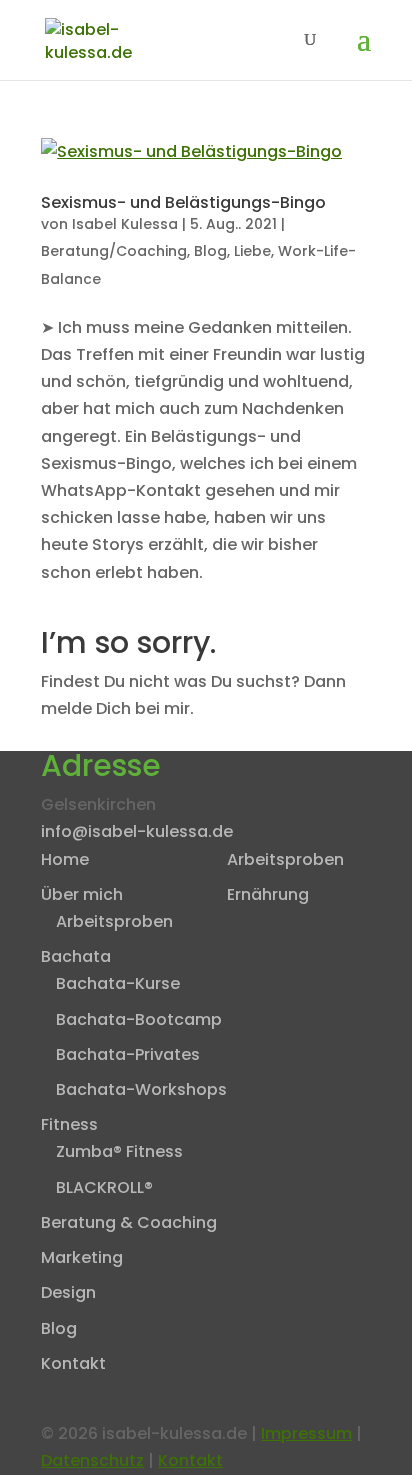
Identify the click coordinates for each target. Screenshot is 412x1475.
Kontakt (73, 1363)
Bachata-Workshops (141, 1089)
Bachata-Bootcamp (139, 1019)
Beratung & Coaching (129, 1222)
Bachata (76, 956)
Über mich (82, 894)
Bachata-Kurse (118, 983)
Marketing (82, 1257)
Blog (210, 251)
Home (65, 859)
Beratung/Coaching (114, 251)
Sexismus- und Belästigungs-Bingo (183, 202)
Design (68, 1292)
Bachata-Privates (128, 1054)
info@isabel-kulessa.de (137, 831)
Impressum (306, 1433)
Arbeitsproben (114, 921)
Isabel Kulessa (125, 224)
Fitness (69, 1124)
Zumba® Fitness (119, 1151)
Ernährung (268, 894)
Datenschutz (92, 1460)
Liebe (252, 251)
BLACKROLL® (104, 1187)
